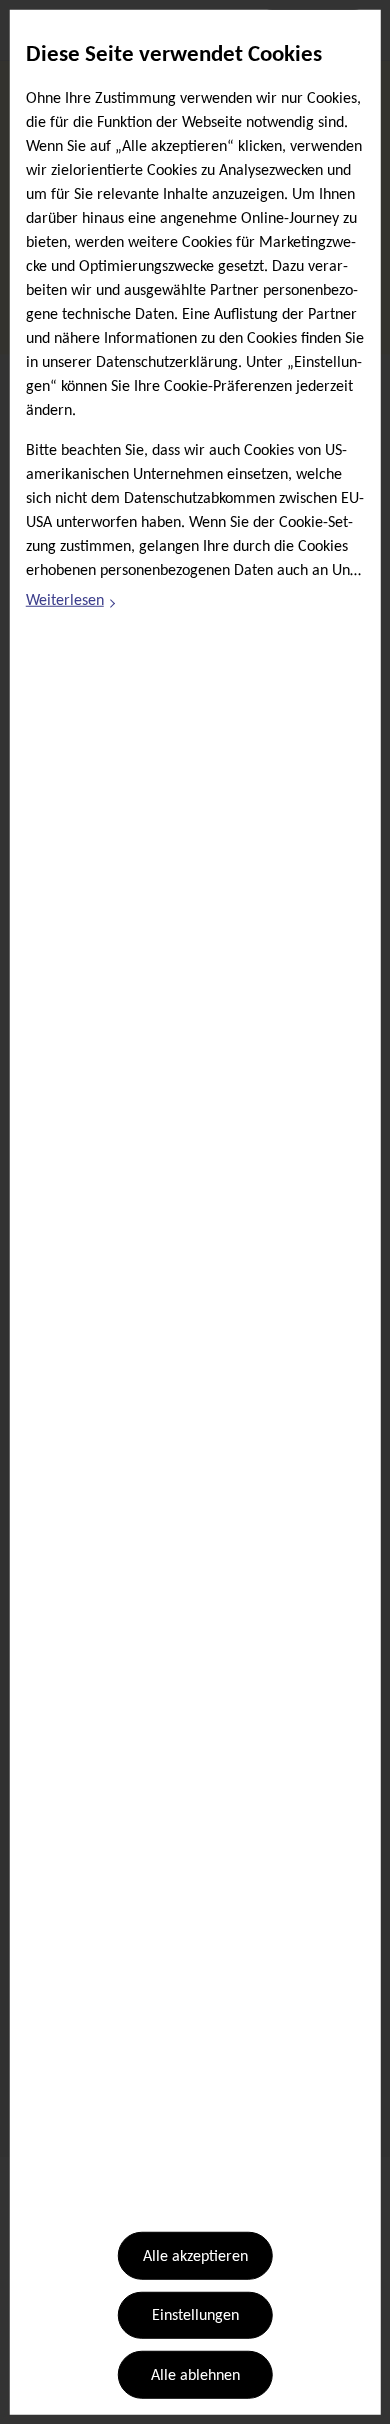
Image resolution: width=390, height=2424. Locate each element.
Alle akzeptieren (195, 2257)
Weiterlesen (72, 604)
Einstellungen (195, 2316)
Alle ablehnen (195, 2376)
